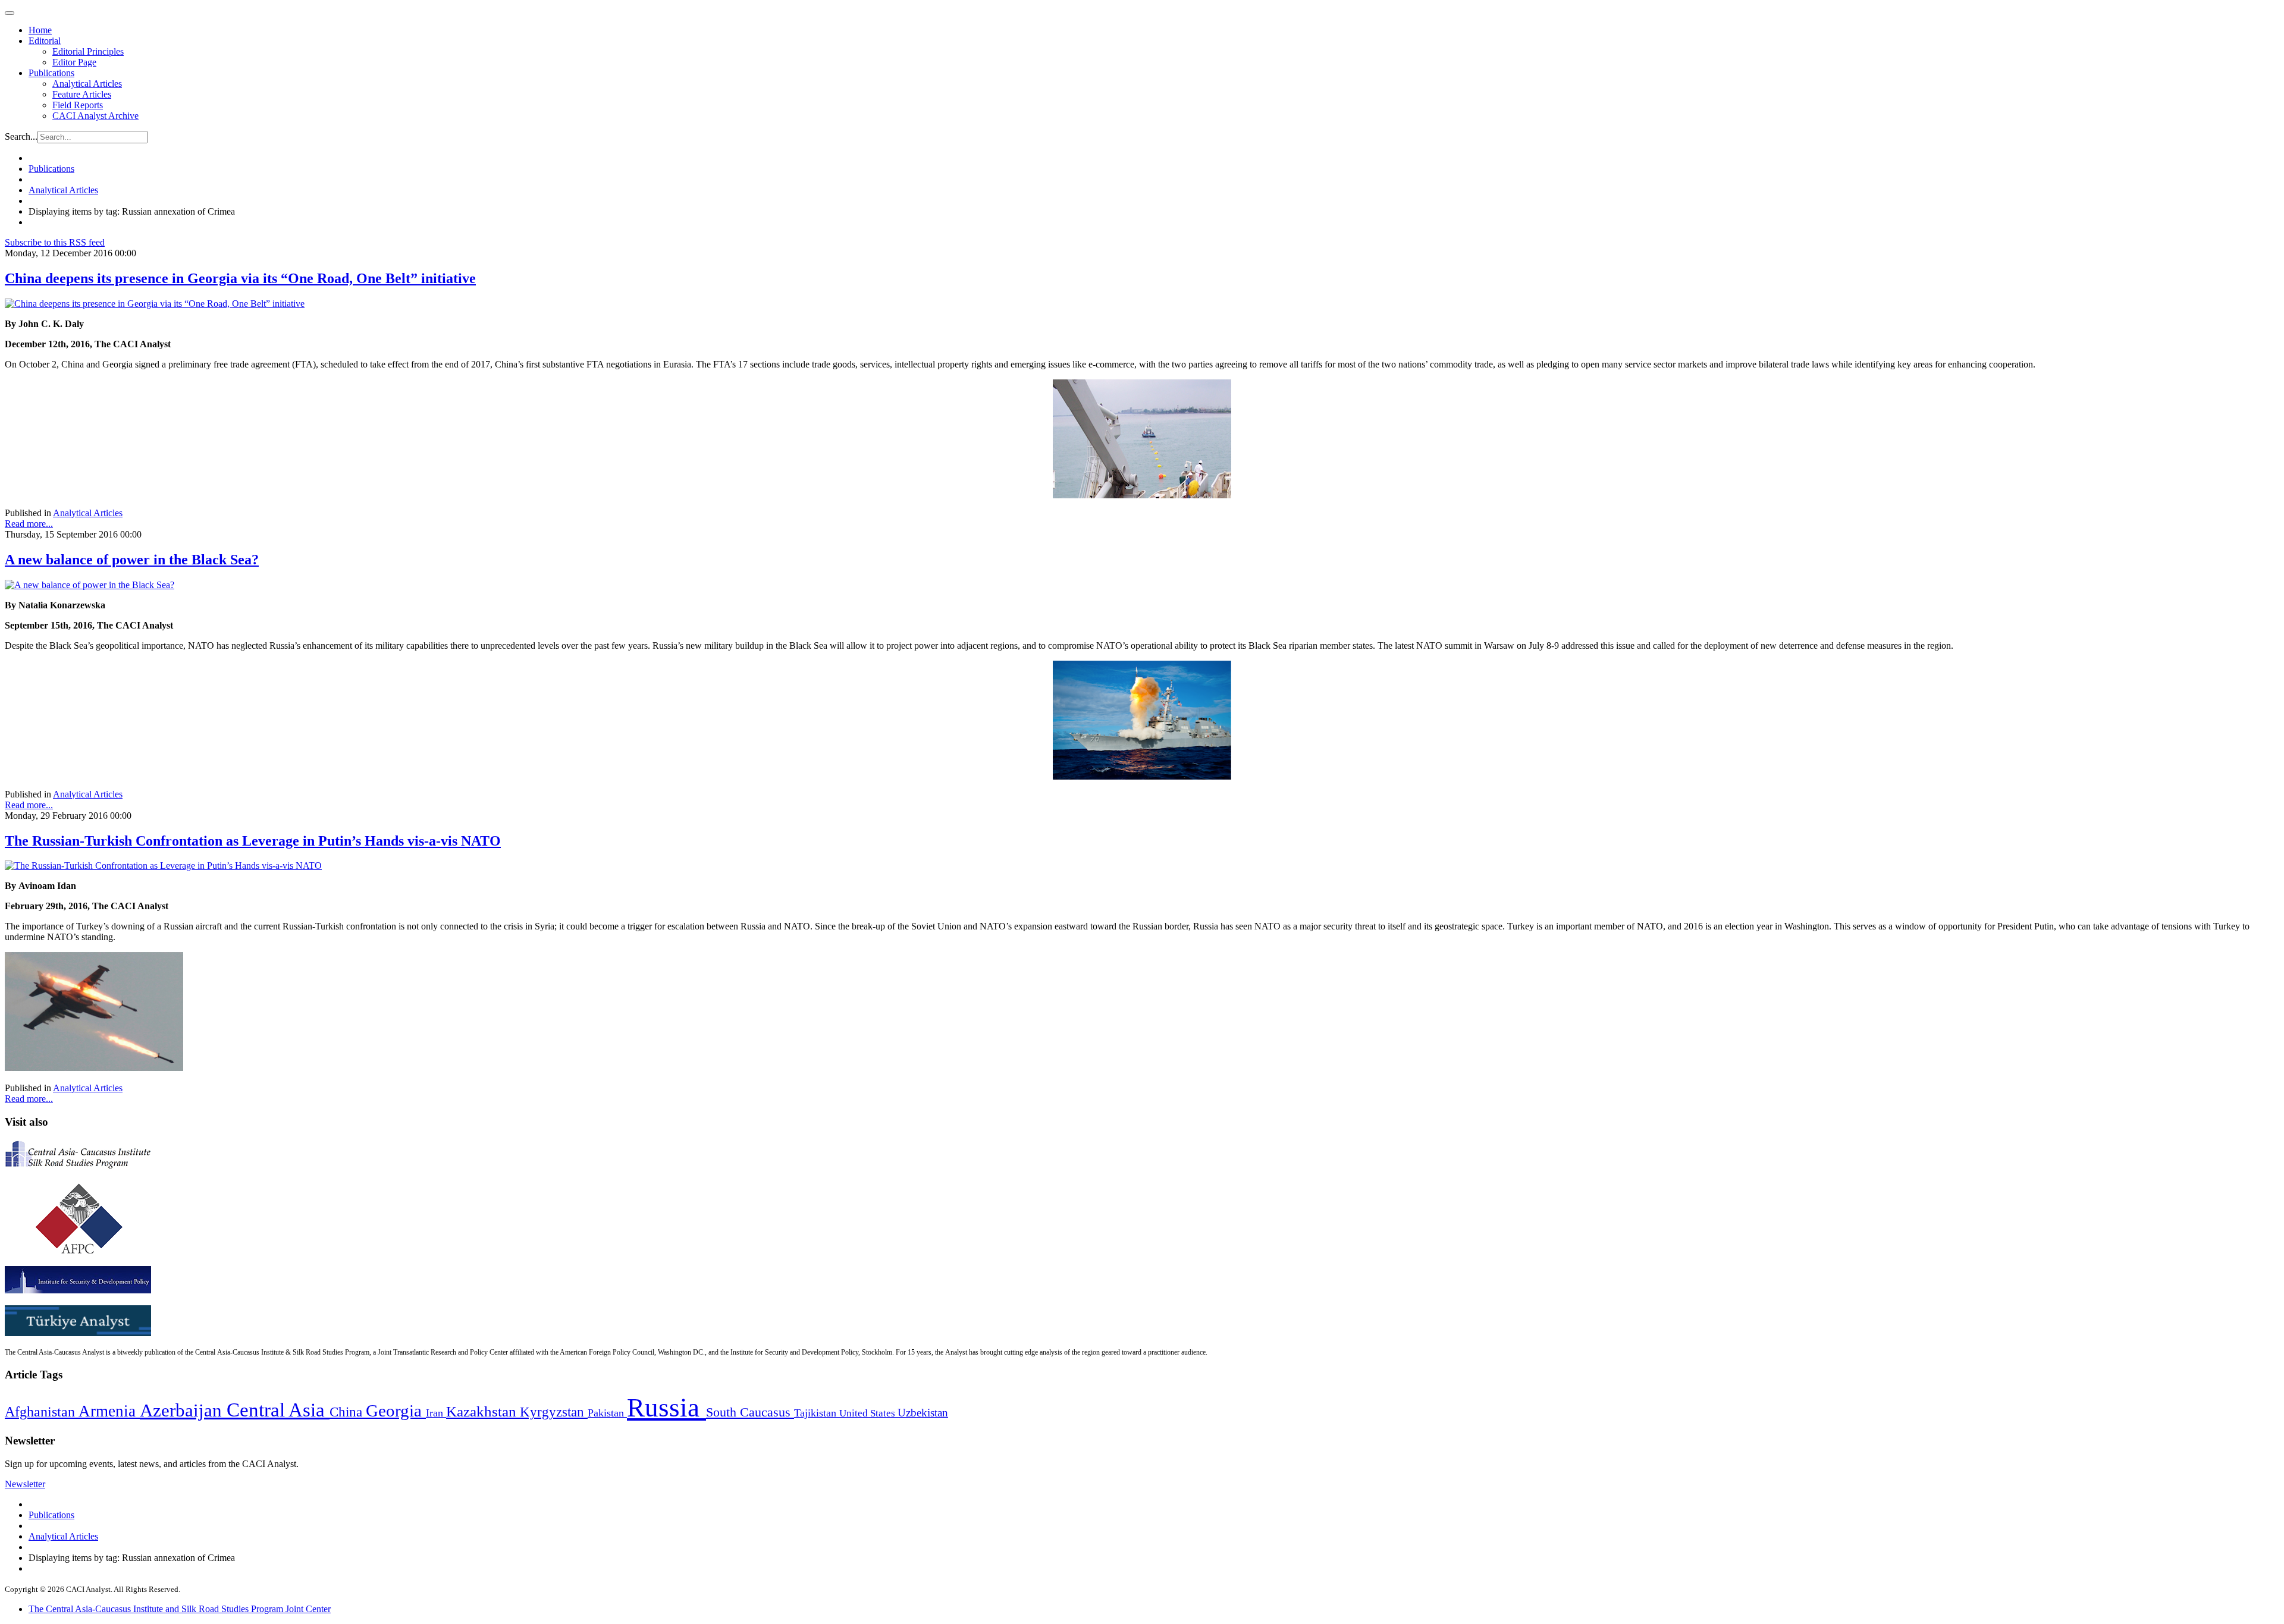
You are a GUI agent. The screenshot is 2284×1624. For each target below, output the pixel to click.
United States (868, 1413)
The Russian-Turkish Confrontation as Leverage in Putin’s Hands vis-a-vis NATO (253, 841)
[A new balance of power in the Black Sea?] (90, 585)
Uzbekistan (923, 1413)
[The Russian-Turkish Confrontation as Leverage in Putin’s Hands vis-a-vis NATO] (163, 866)
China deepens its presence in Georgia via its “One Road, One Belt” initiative (240, 278)
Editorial (45, 41)
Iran (436, 1413)
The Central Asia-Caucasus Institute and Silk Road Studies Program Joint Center (180, 1609)
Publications (51, 73)
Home (40, 30)
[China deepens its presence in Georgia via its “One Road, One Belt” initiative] (155, 304)
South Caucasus (750, 1412)
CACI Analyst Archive (95, 116)
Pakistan (607, 1413)
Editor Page (74, 62)
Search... (21, 136)
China (348, 1412)
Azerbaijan (183, 1411)
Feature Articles (82, 94)
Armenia (109, 1411)
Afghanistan (42, 1412)
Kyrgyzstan (554, 1412)
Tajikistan (817, 1413)
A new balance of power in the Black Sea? (132, 560)
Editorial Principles (88, 51)
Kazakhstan (483, 1411)
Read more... (29, 524)
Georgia (396, 1411)
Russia (666, 1408)
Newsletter (25, 1484)
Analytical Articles (87, 84)
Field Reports (78, 105)
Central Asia (278, 1410)
